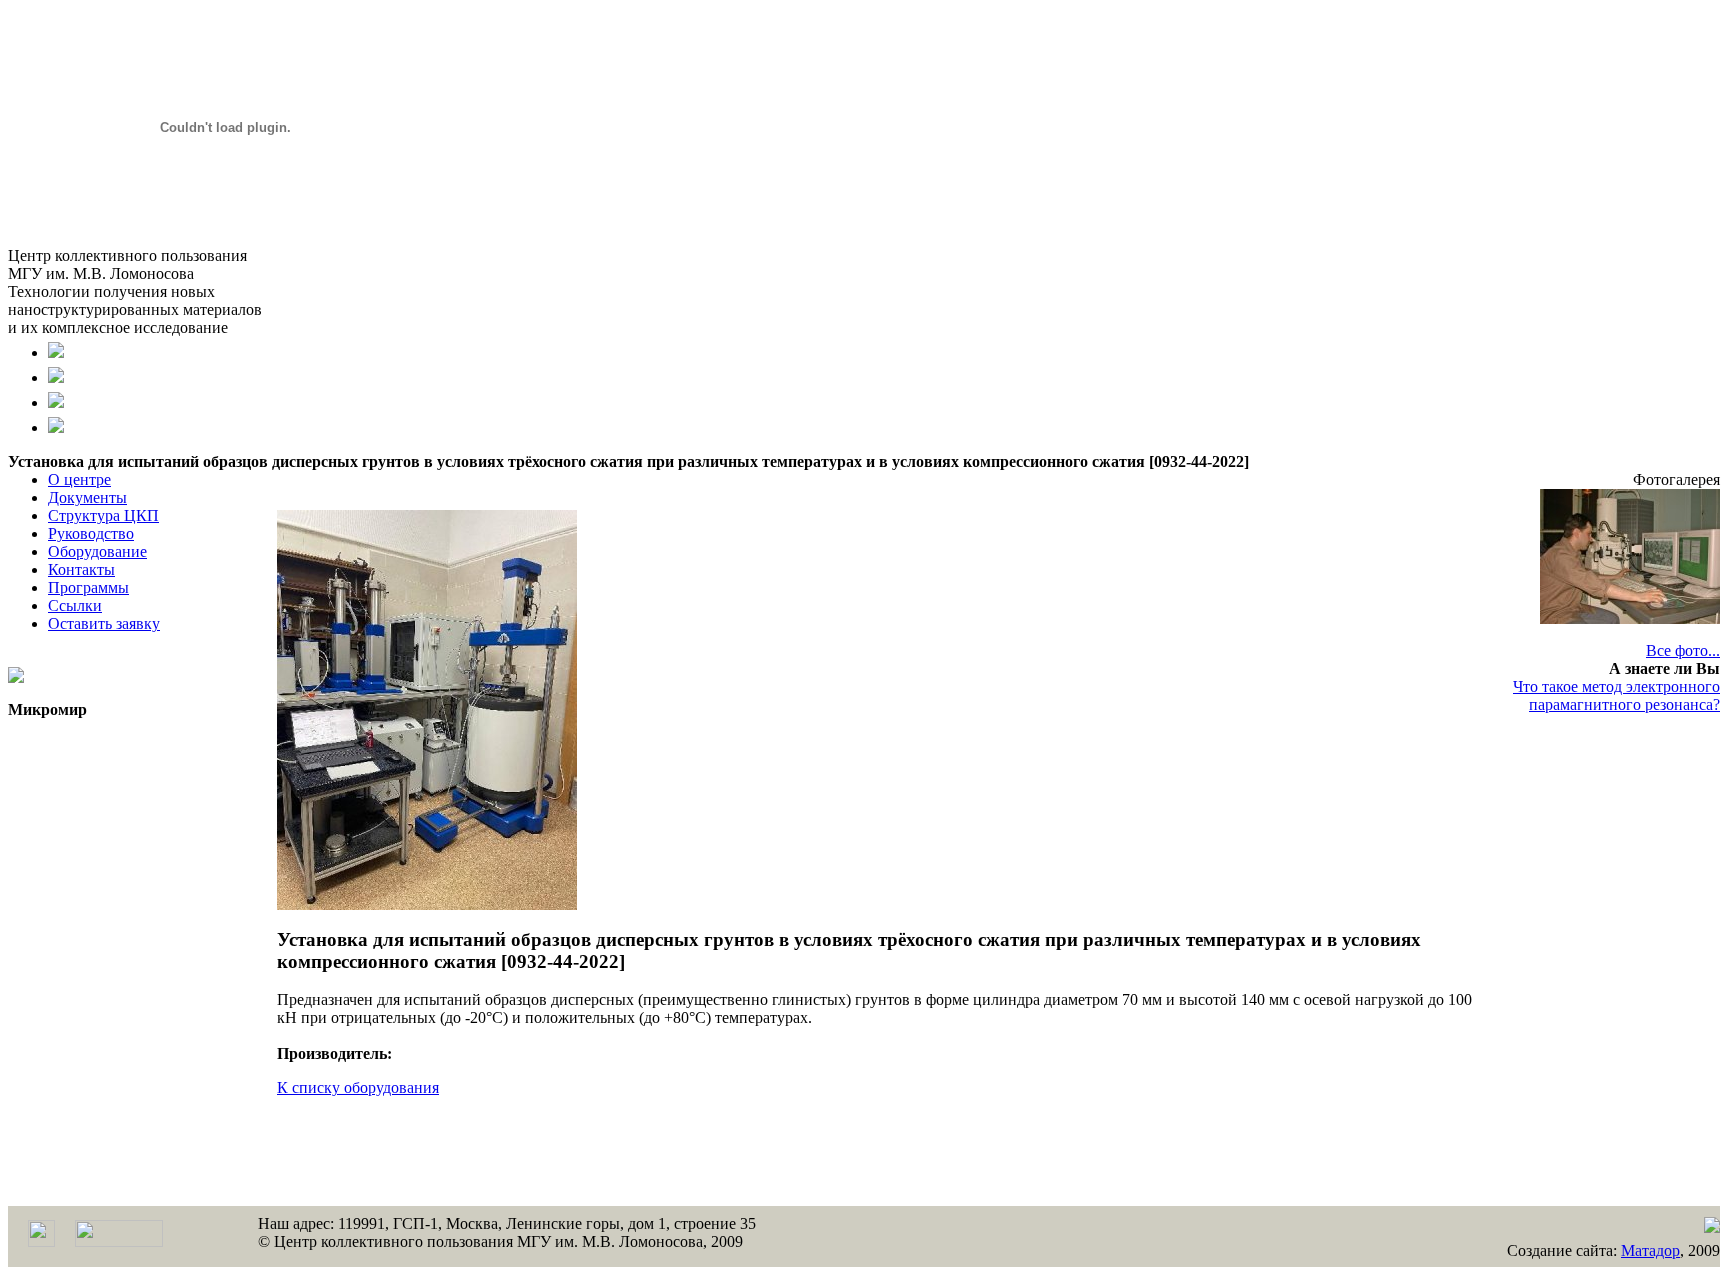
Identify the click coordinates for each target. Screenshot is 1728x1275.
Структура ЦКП (103, 515)
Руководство (91, 533)
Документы (87, 497)
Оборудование (97, 551)
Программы (88, 587)
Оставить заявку (104, 623)
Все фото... (1683, 650)
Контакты (81, 569)
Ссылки (75, 605)
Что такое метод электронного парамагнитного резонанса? (1616, 695)
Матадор (1650, 1250)
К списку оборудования (358, 1087)
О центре (79, 479)
